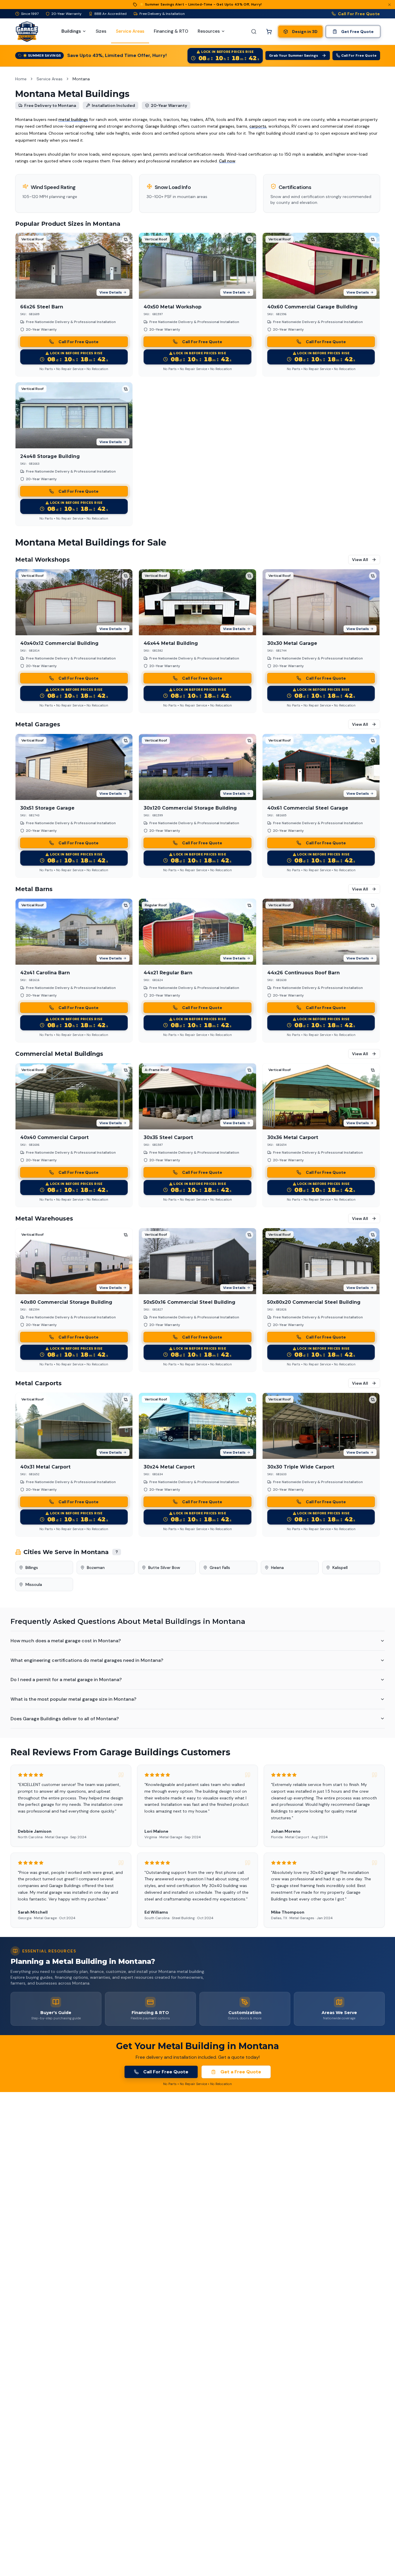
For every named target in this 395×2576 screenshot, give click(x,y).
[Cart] (269, 32)
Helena (277, 1568)
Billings (32, 1568)
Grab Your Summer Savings (294, 55)
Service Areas (50, 79)
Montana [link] (81, 79)
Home (21, 79)
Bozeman (96, 1568)
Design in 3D (305, 32)
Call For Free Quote (359, 14)
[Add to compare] (126, 239)
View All (360, 560)
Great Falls (220, 1568)
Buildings (71, 31)
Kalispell (340, 1568)
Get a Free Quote (241, 2072)
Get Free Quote (357, 32)
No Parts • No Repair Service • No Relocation (74, 369)
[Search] (254, 32)
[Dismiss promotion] (389, 5)
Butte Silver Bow (164, 1568)
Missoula (34, 1584)
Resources (209, 31)
